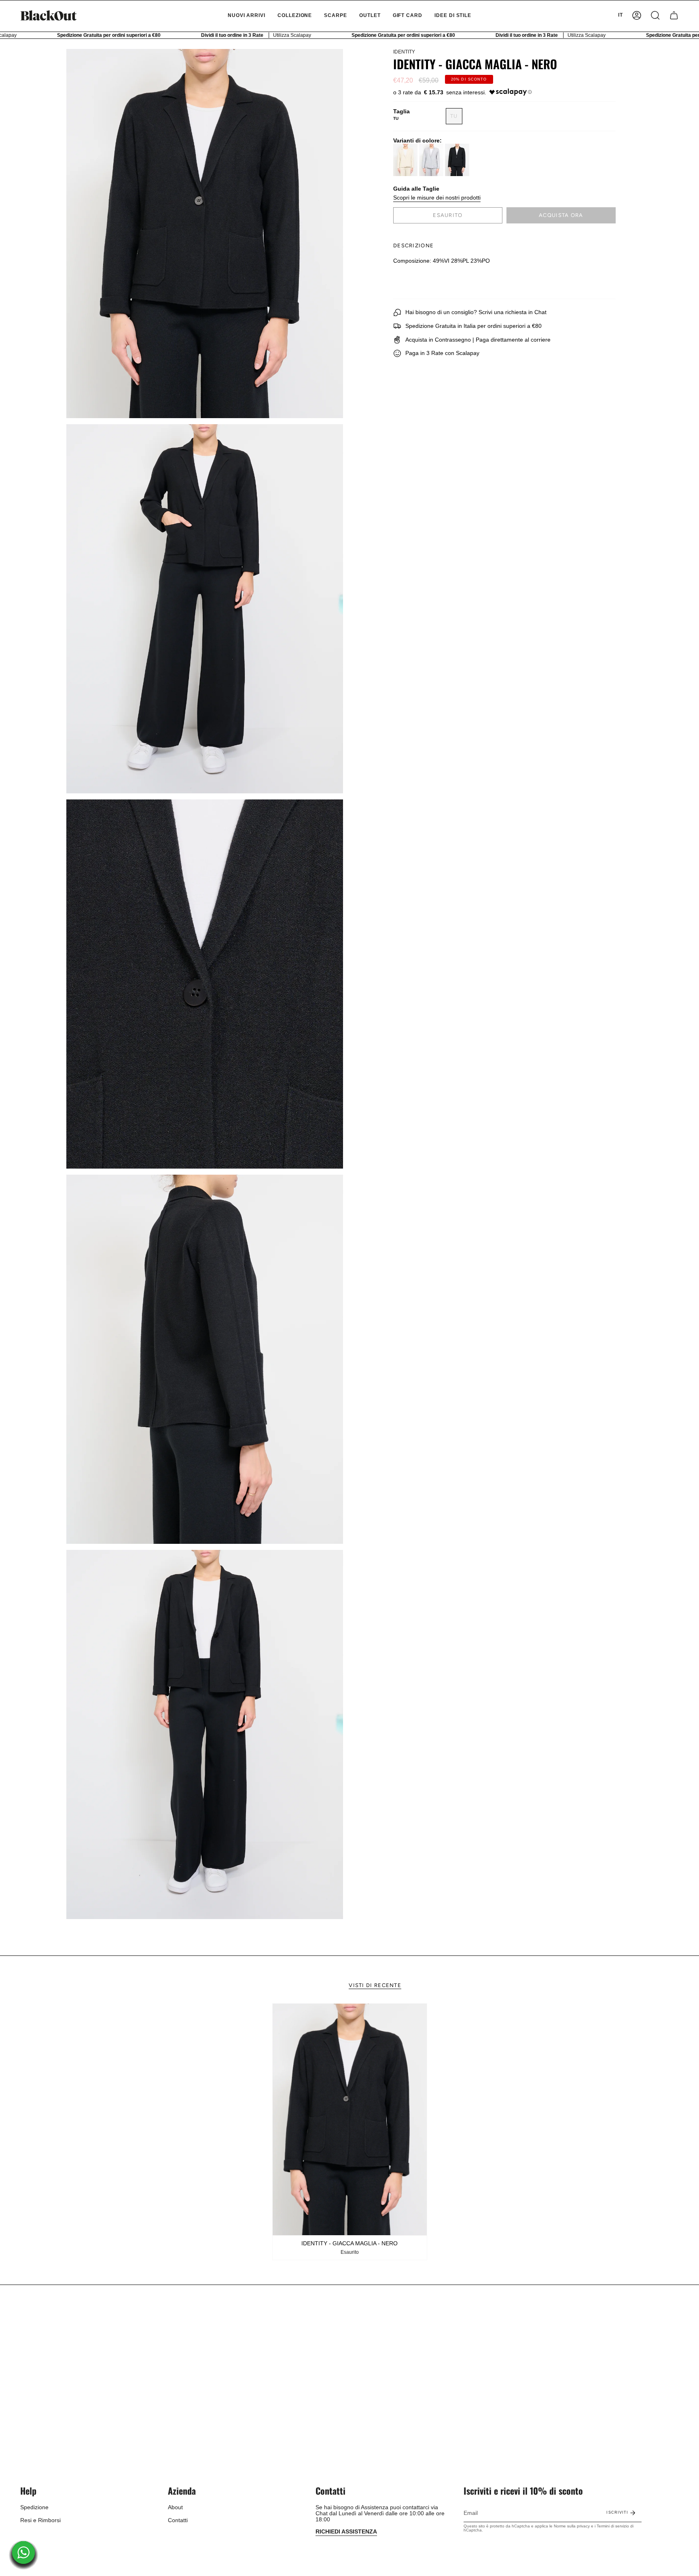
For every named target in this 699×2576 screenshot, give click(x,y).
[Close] (461, 1236)
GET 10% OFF (350, 1318)
